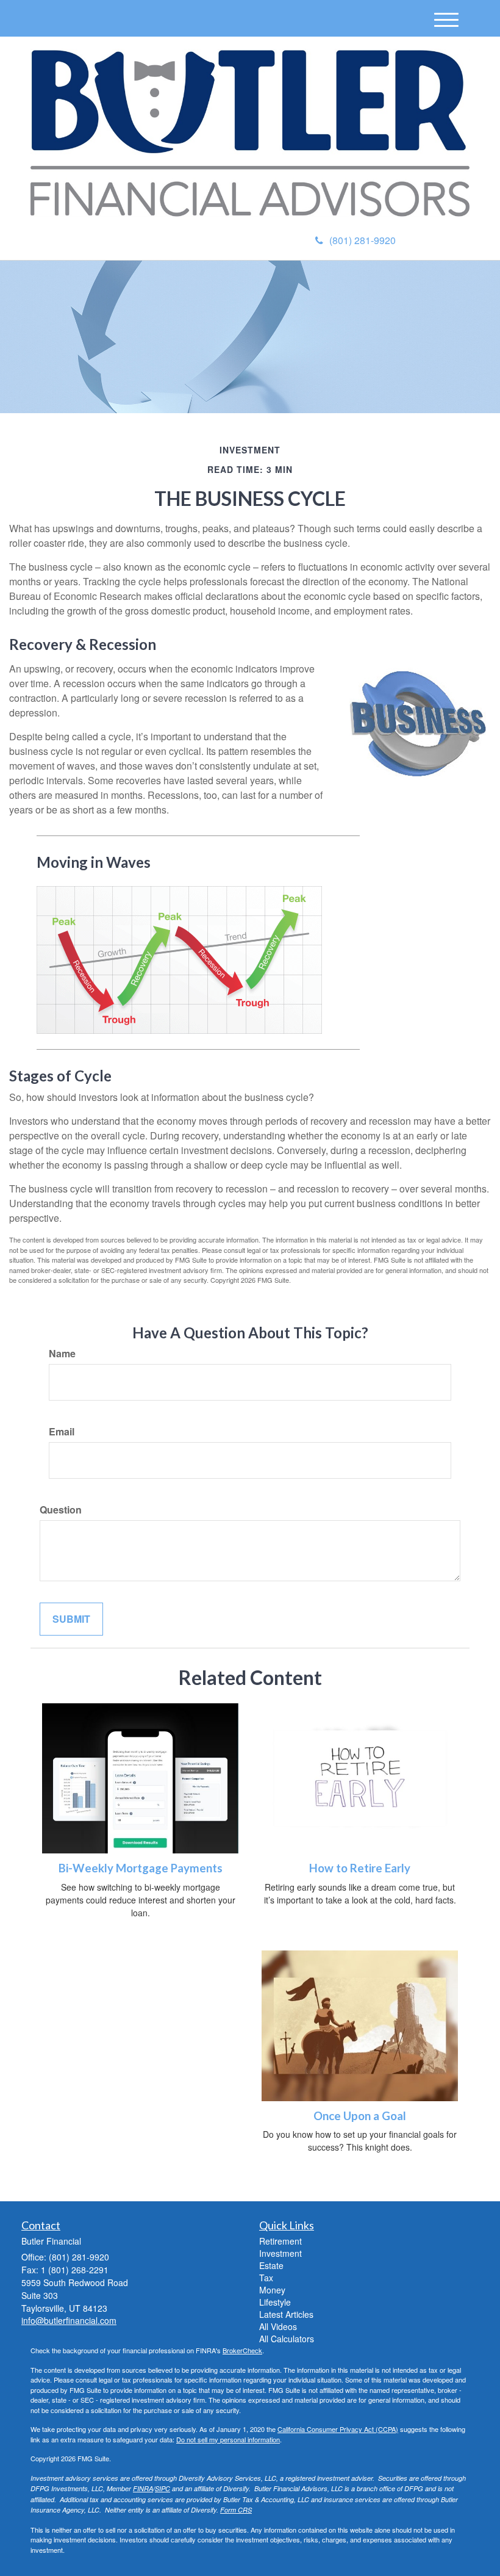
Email (62, 1432)
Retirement (280, 2241)
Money (272, 2290)
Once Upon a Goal (360, 2116)
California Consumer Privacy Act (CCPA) (338, 2429)
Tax (266, 2278)
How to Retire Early (360, 1868)
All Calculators (287, 2339)
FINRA (143, 2488)
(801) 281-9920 (362, 240)
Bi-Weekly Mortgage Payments (141, 1868)
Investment (280, 2253)
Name (62, 1354)
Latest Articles (286, 2314)
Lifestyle (275, 2302)
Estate (271, 2265)
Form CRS (236, 2510)
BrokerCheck (242, 2350)
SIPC (162, 2488)
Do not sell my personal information (228, 2439)
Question (61, 1510)
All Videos (278, 2326)
